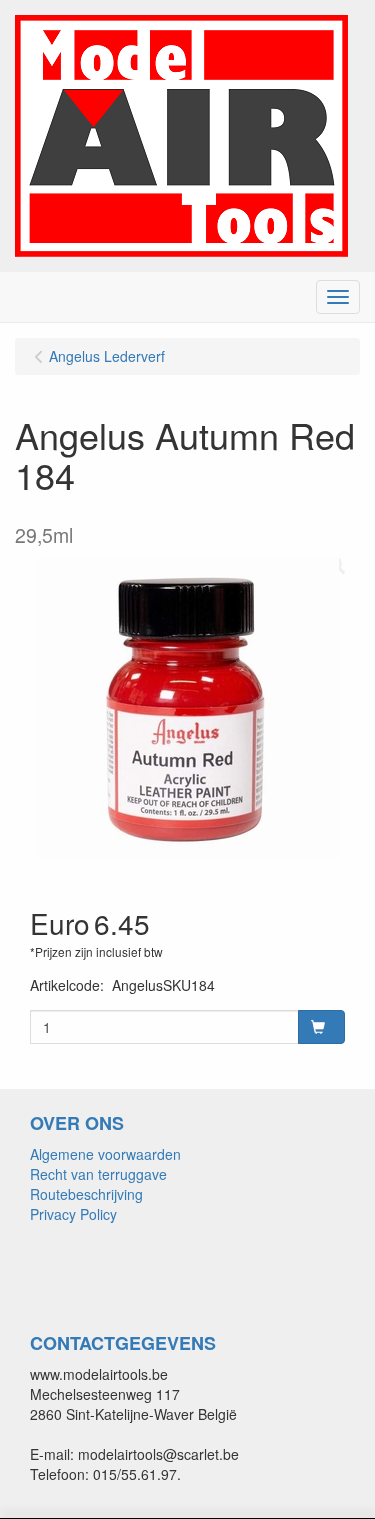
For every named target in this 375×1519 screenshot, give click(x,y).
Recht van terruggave (98, 1174)
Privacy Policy (73, 1214)
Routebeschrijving (86, 1194)
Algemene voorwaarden (105, 1154)
